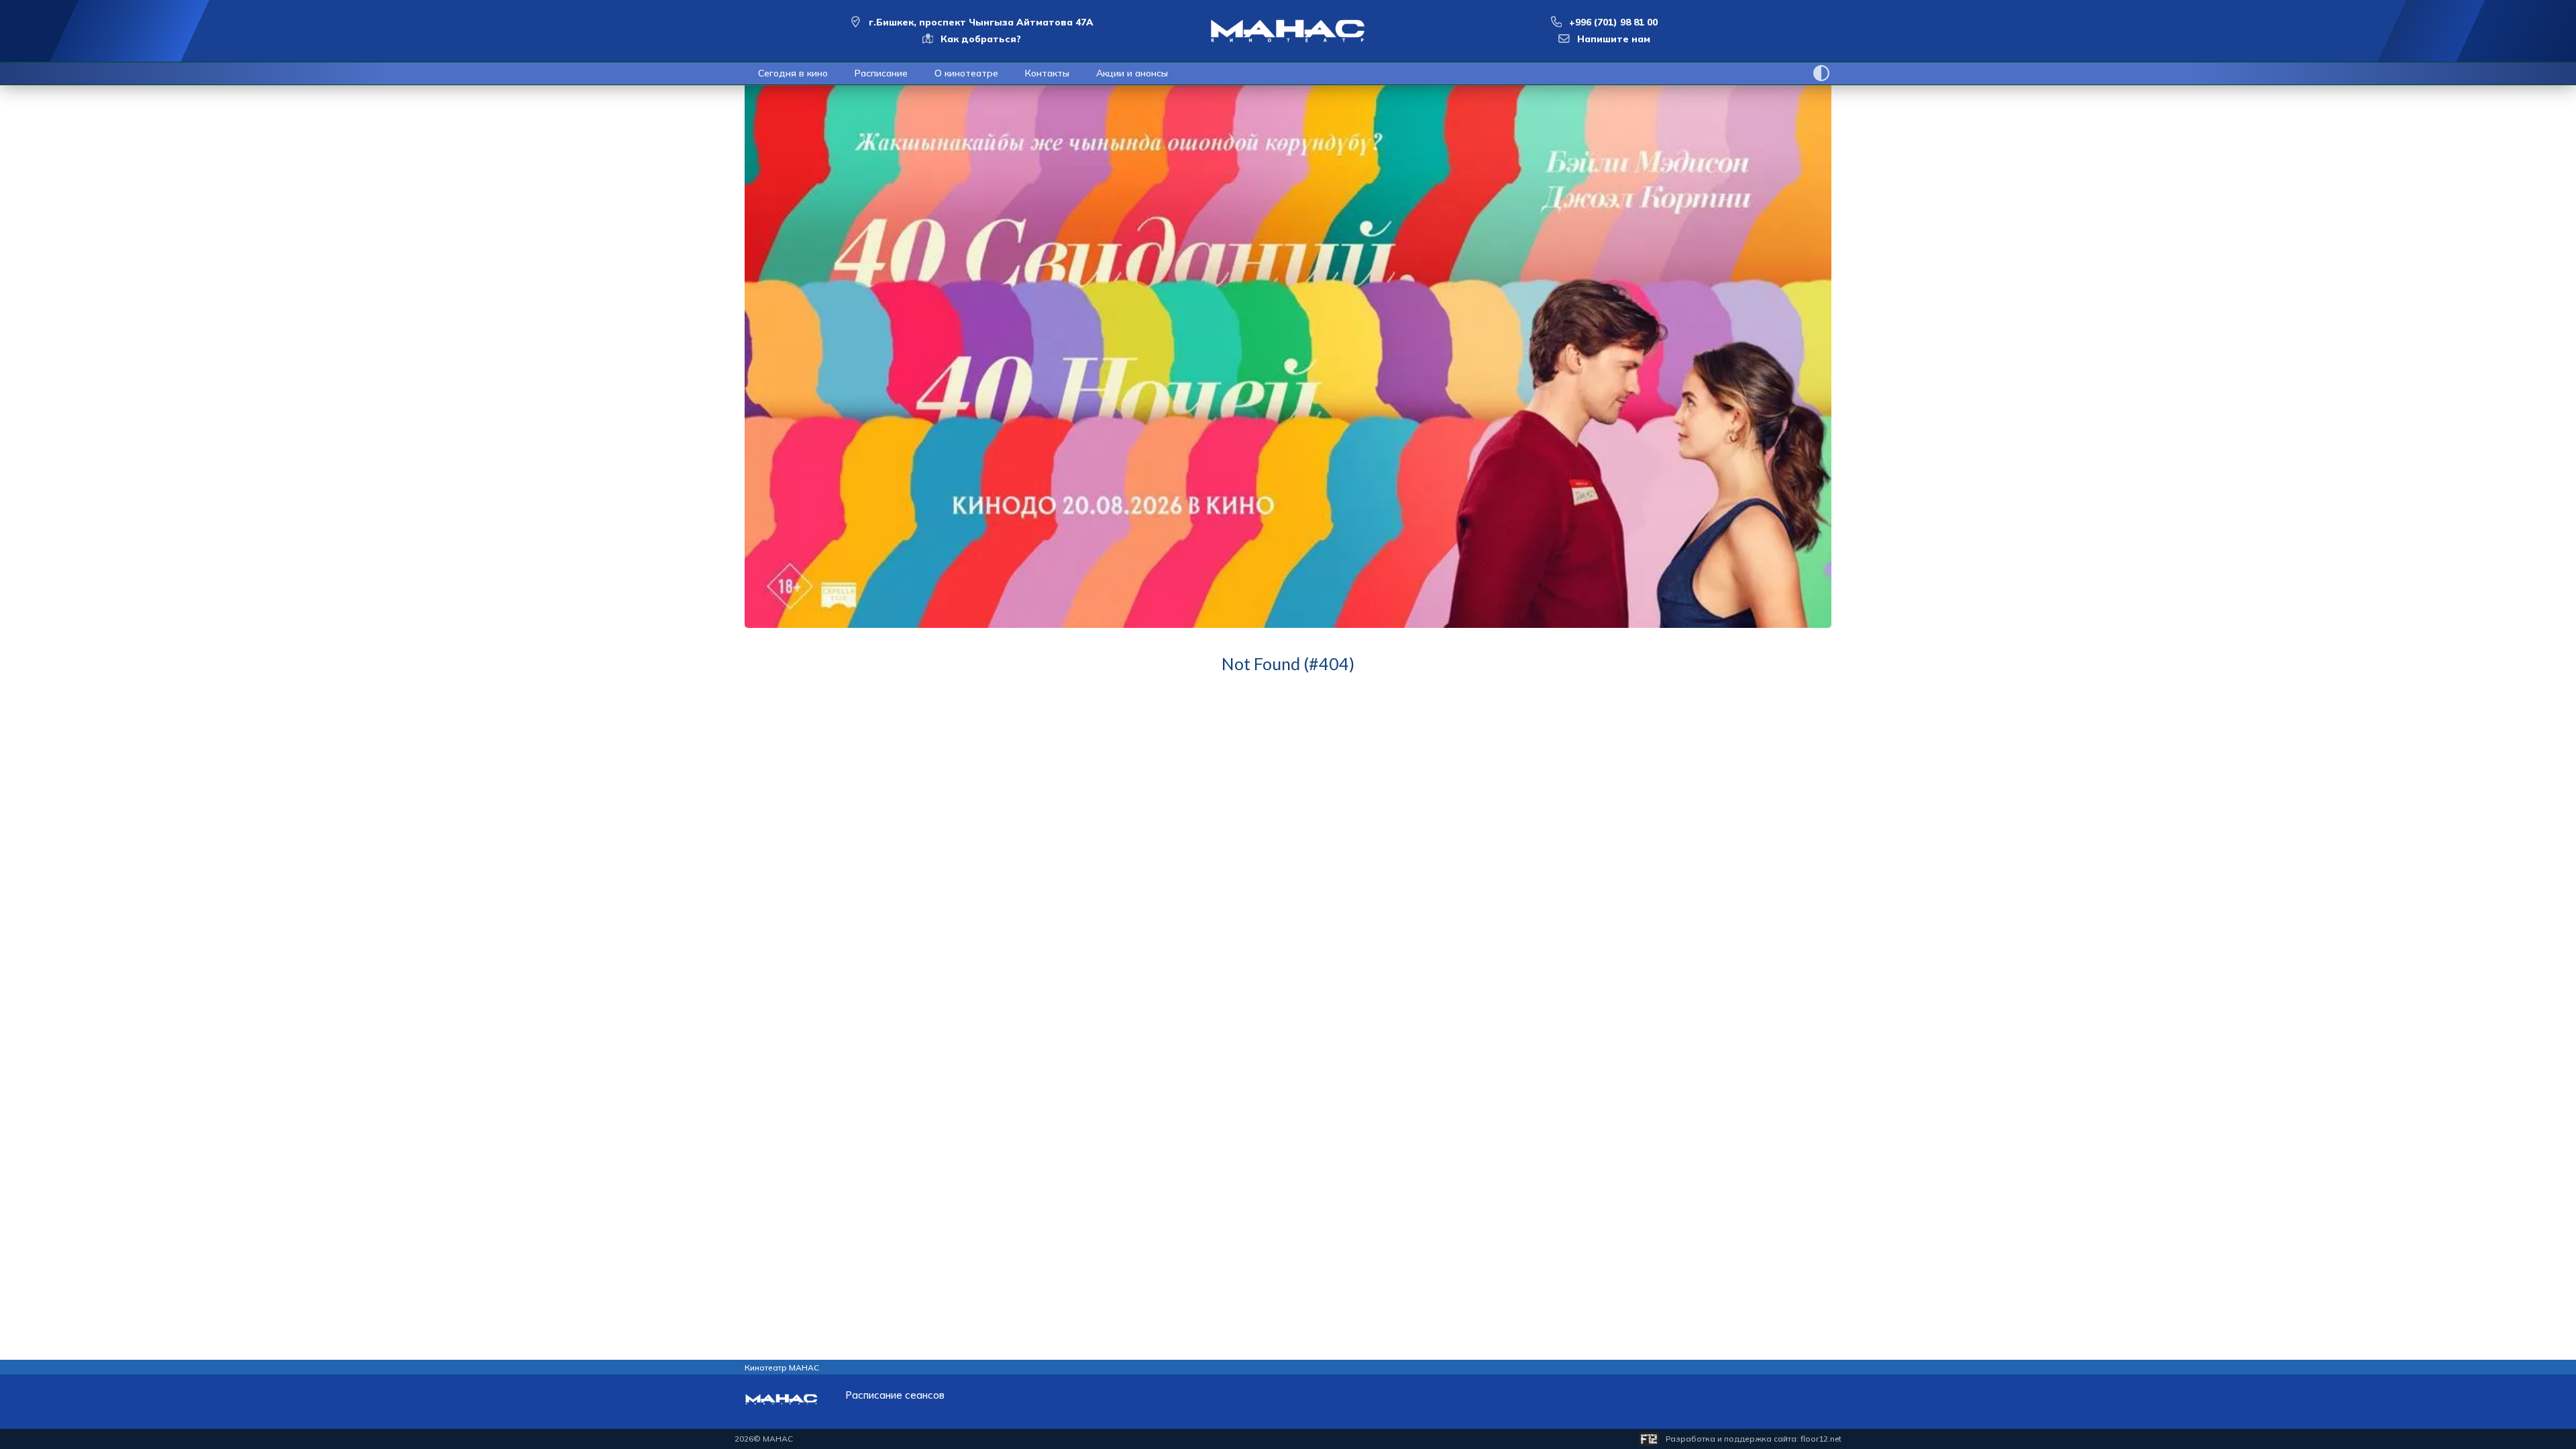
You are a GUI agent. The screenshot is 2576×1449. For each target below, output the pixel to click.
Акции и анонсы (1132, 73)
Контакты (1047, 73)
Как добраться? (981, 39)
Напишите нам (1614, 39)
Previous (735, 390)
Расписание (881, 73)
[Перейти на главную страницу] (1288, 31)
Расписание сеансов (895, 1395)
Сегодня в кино (793, 73)
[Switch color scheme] (1821, 73)
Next (1841, 390)
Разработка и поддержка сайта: (1754, 1439)
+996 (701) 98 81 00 (1613, 22)
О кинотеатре (966, 73)
